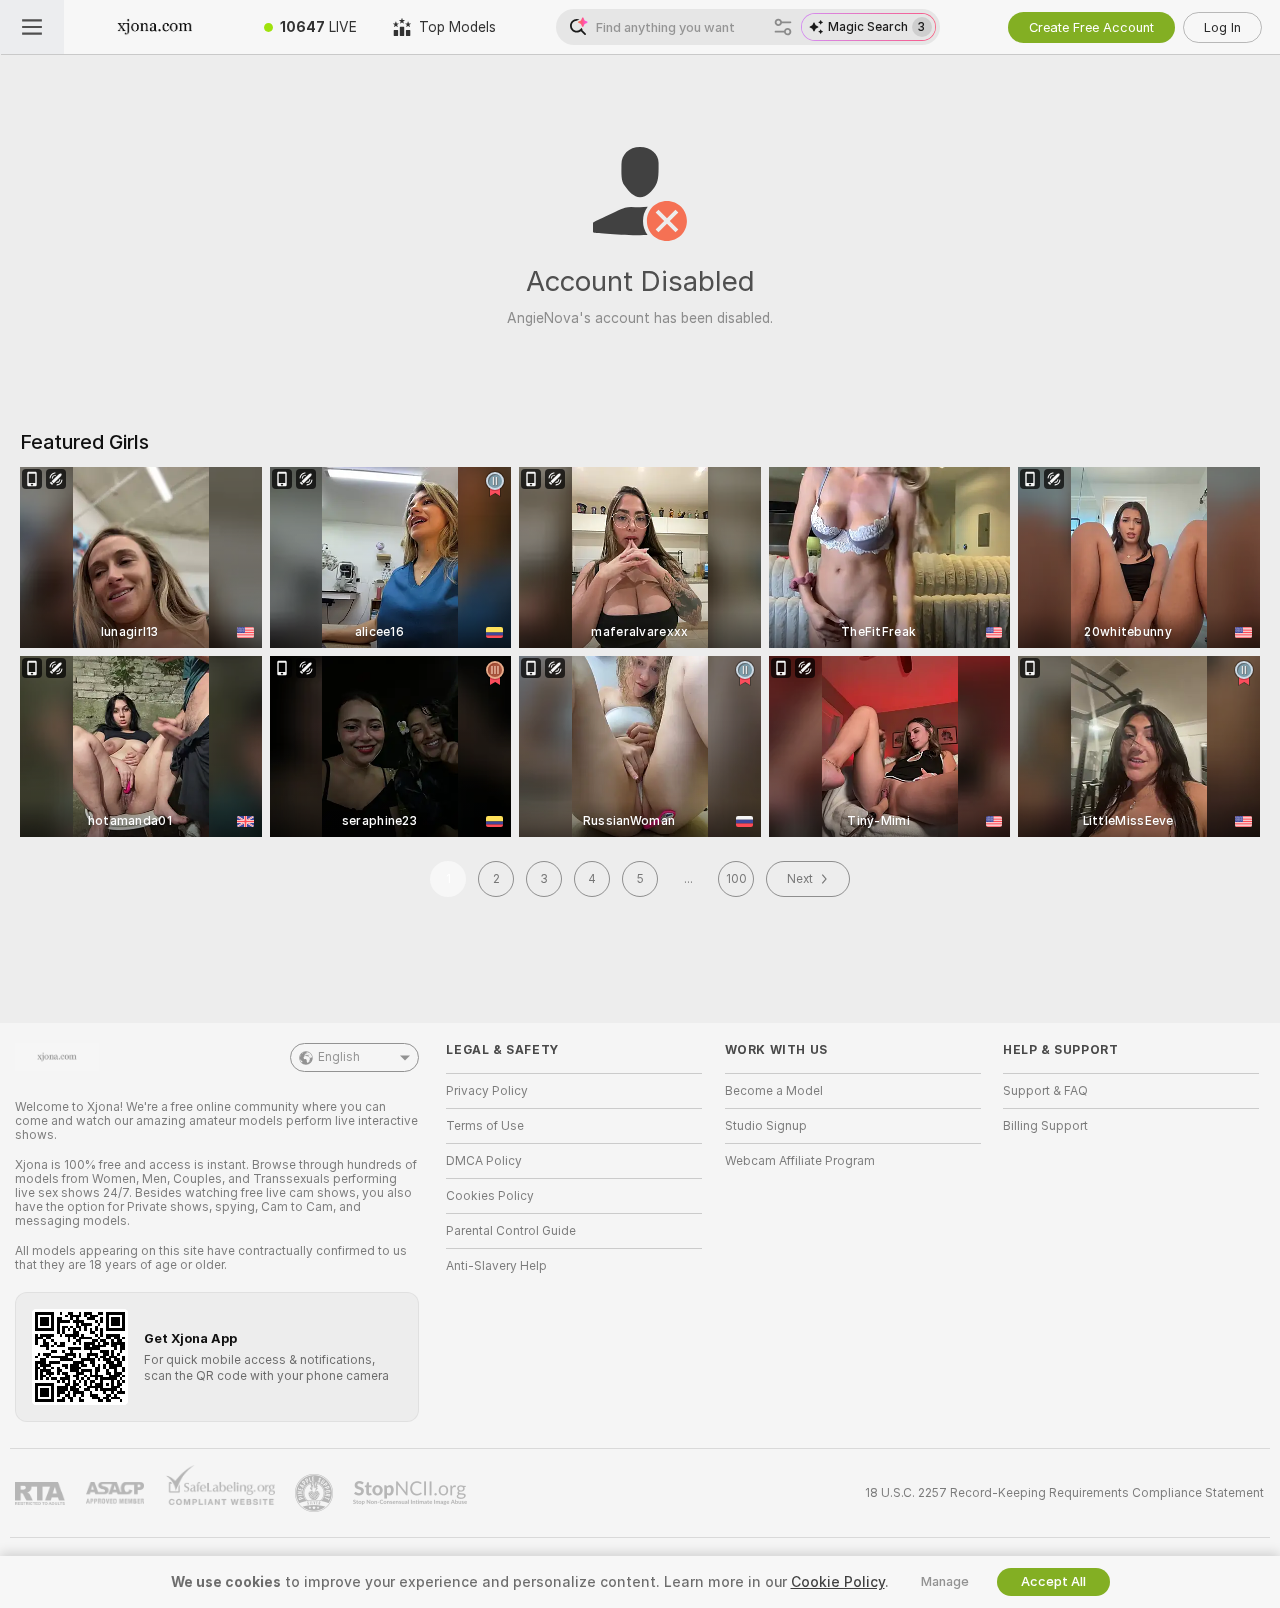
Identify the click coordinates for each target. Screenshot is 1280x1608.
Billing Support (1045, 1126)
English (339, 1057)
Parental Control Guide (511, 1231)
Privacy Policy (487, 1091)
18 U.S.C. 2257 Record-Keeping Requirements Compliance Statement (1064, 1493)
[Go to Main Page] (155, 27)
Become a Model (774, 1091)
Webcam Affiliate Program (800, 1161)
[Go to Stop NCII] (412, 1493)
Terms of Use (485, 1126)
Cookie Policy (838, 1582)
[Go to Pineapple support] (316, 1493)
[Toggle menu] (32, 27)
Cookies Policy (490, 1196)
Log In (1222, 27)
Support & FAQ (1045, 1091)
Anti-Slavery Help (496, 1266)
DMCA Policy (484, 1161)
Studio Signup (766, 1126)
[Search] (783, 27)
